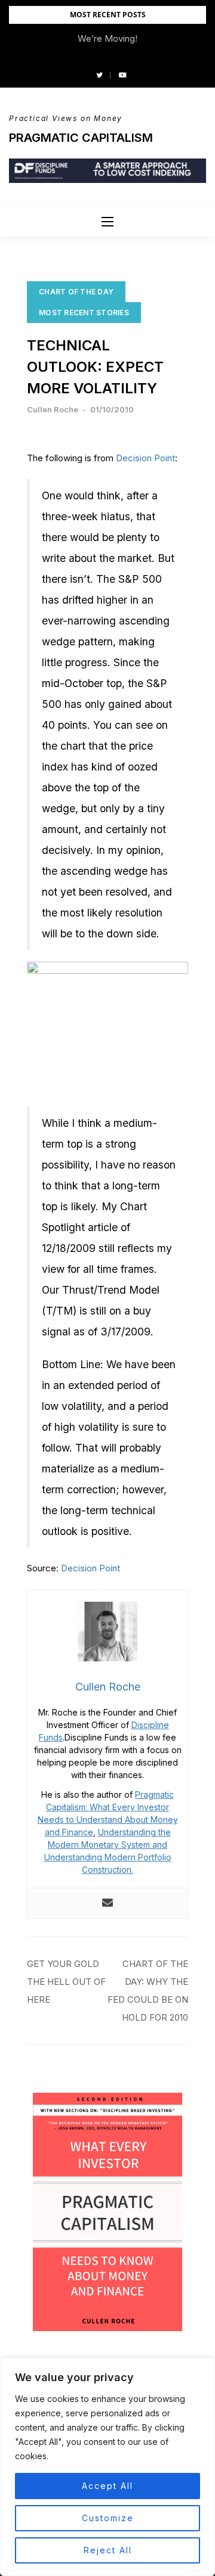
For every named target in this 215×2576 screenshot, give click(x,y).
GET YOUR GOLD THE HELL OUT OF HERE (66, 1982)
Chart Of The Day (76, 292)
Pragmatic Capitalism (81, 138)
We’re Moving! (107, 38)
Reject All (108, 2550)
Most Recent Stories (84, 313)
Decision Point (145, 458)
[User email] (107, 1903)
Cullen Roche (53, 409)
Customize (108, 2518)
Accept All (107, 2486)
